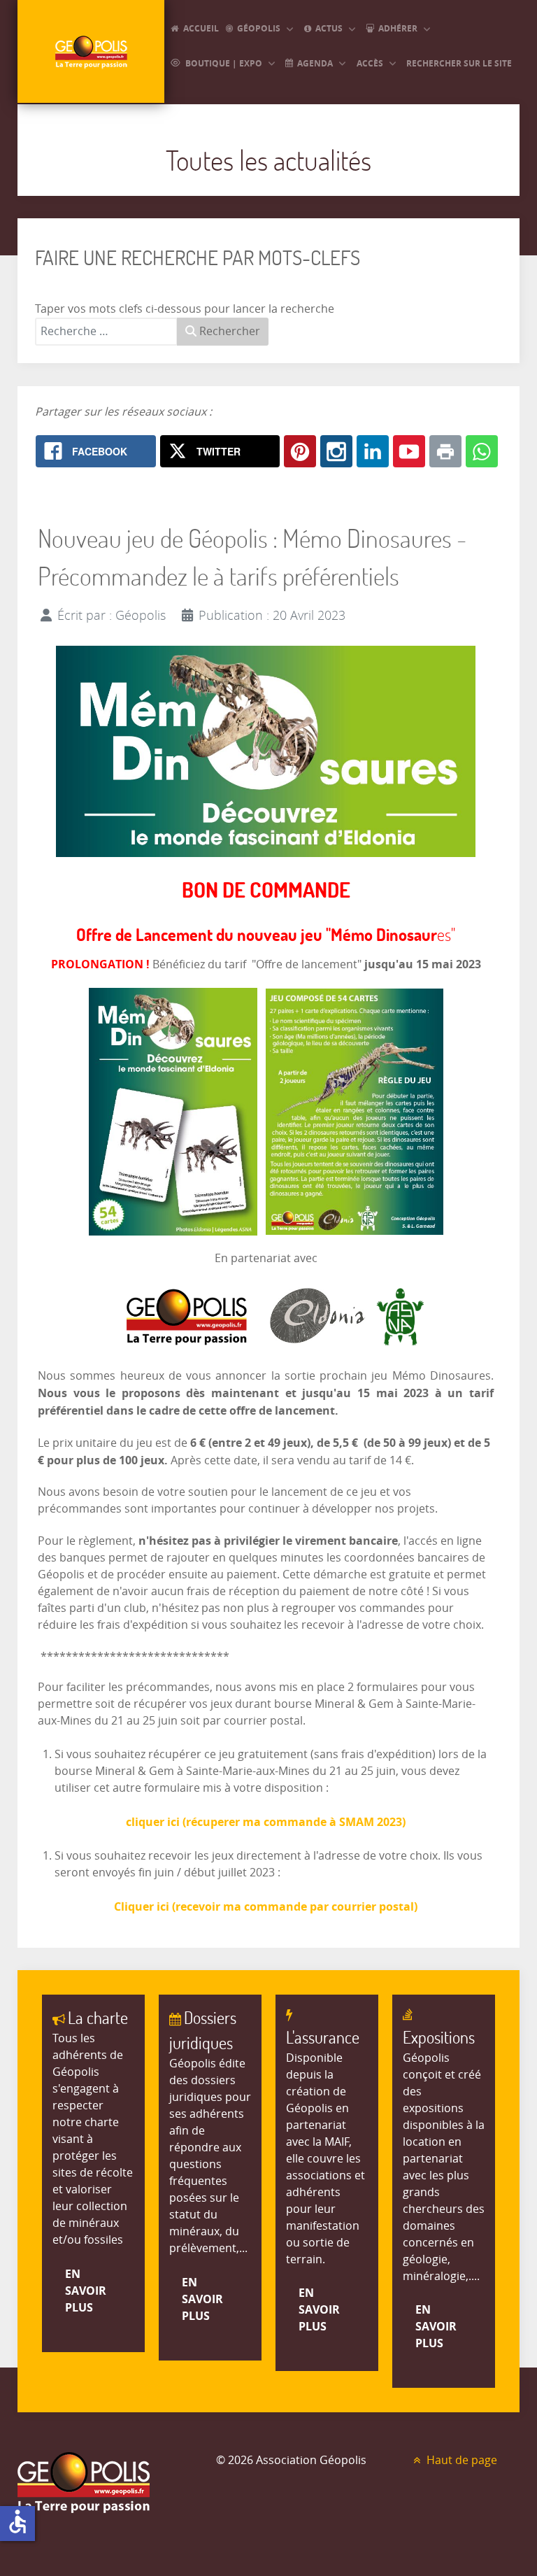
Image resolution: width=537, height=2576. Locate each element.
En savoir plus (86, 2291)
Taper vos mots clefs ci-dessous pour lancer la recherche (185, 309)
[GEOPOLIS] (91, 51)
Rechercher (228, 331)
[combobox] (106, 332)
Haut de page (460, 2460)
